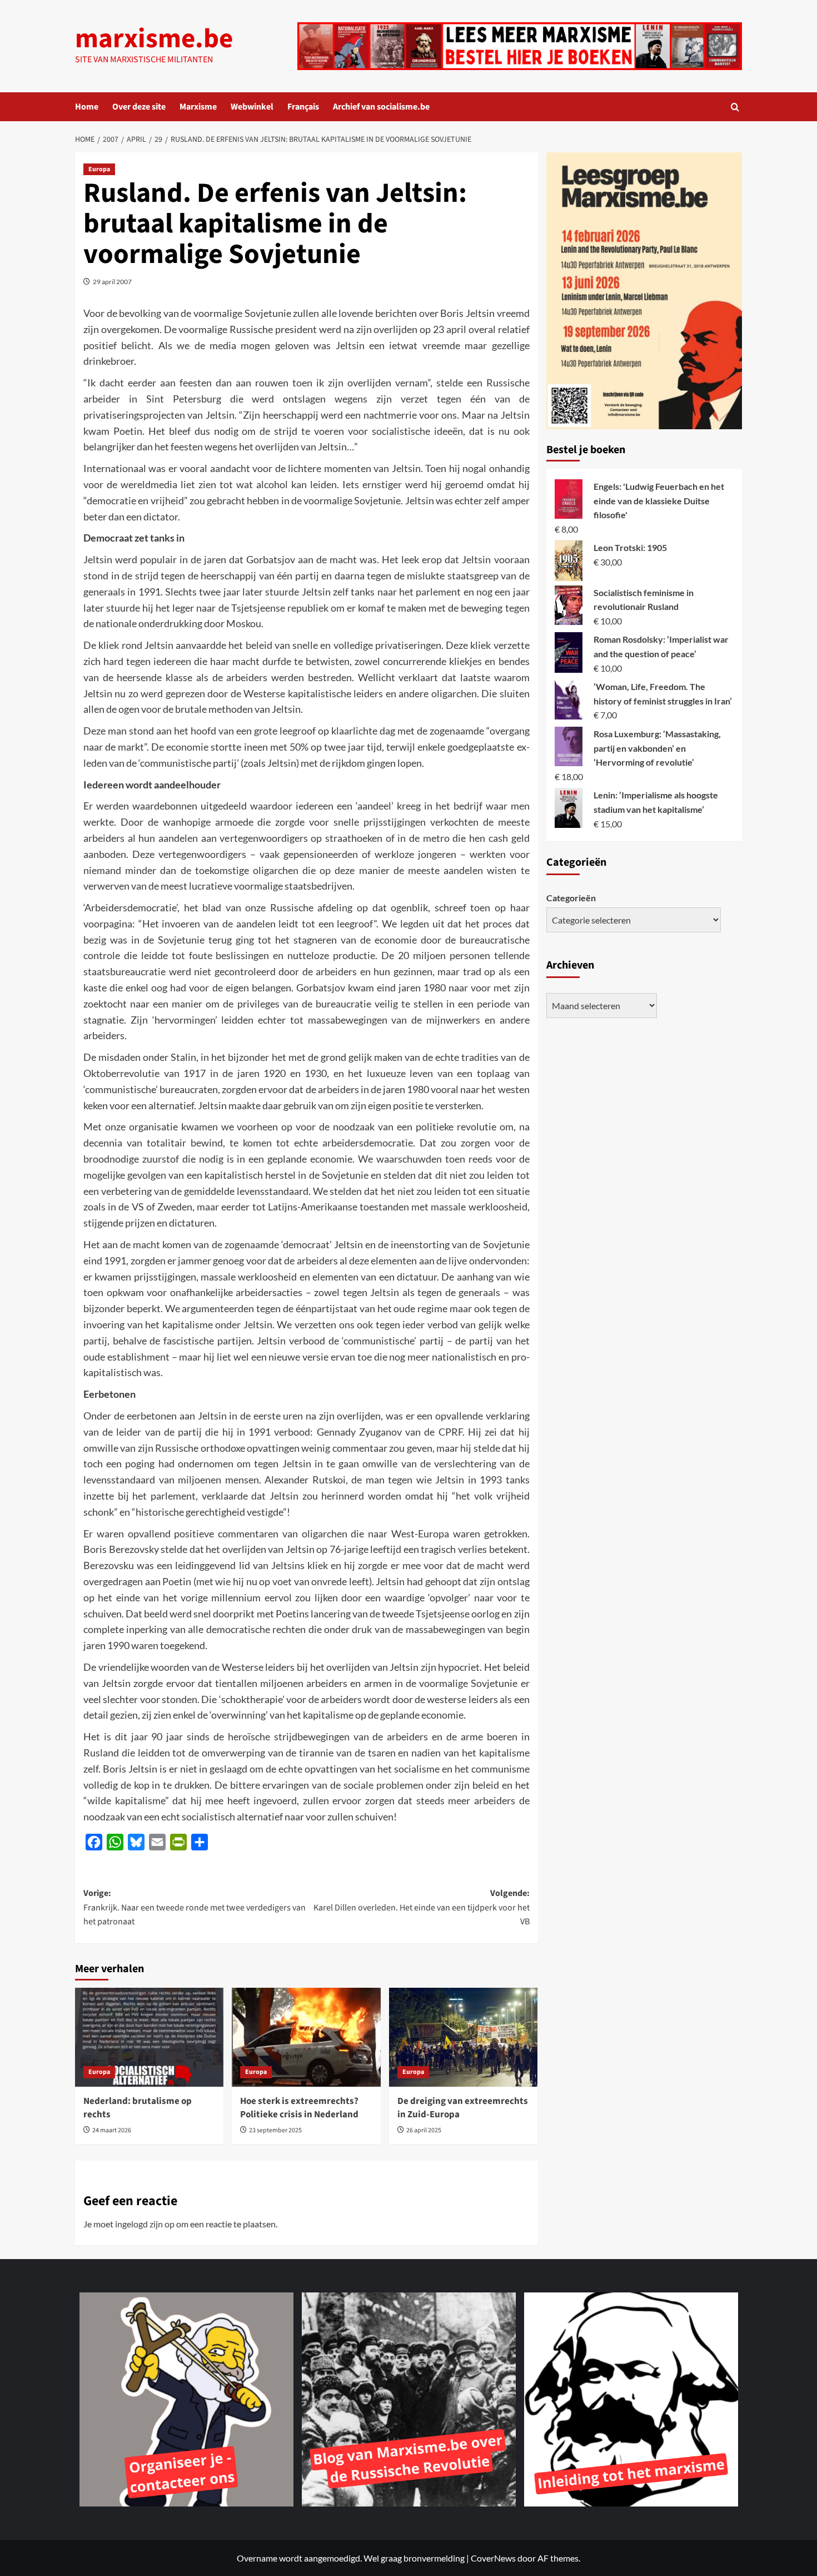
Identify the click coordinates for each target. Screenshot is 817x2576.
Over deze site (139, 107)
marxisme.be (154, 39)
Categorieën (571, 897)
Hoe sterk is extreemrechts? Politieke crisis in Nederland (299, 2108)
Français (303, 107)
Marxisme (198, 107)
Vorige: (195, 1907)
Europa (99, 169)
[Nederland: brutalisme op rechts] (149, 2037)
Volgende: (421, 1907)
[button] (735, 107)
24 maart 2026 (112, 2130)
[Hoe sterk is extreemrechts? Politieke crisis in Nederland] (306, 2037)
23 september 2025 (275, 2130)
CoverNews (493, 2558)
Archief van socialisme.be (381, 107)
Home (87, 107)
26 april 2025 (424, 2130)
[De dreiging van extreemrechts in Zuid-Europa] (463, 2037)
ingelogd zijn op (145, 2224)
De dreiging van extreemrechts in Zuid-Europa (463, 2108)
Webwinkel (252, 107)
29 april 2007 (112, 282)
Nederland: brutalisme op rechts (138, 2108)
